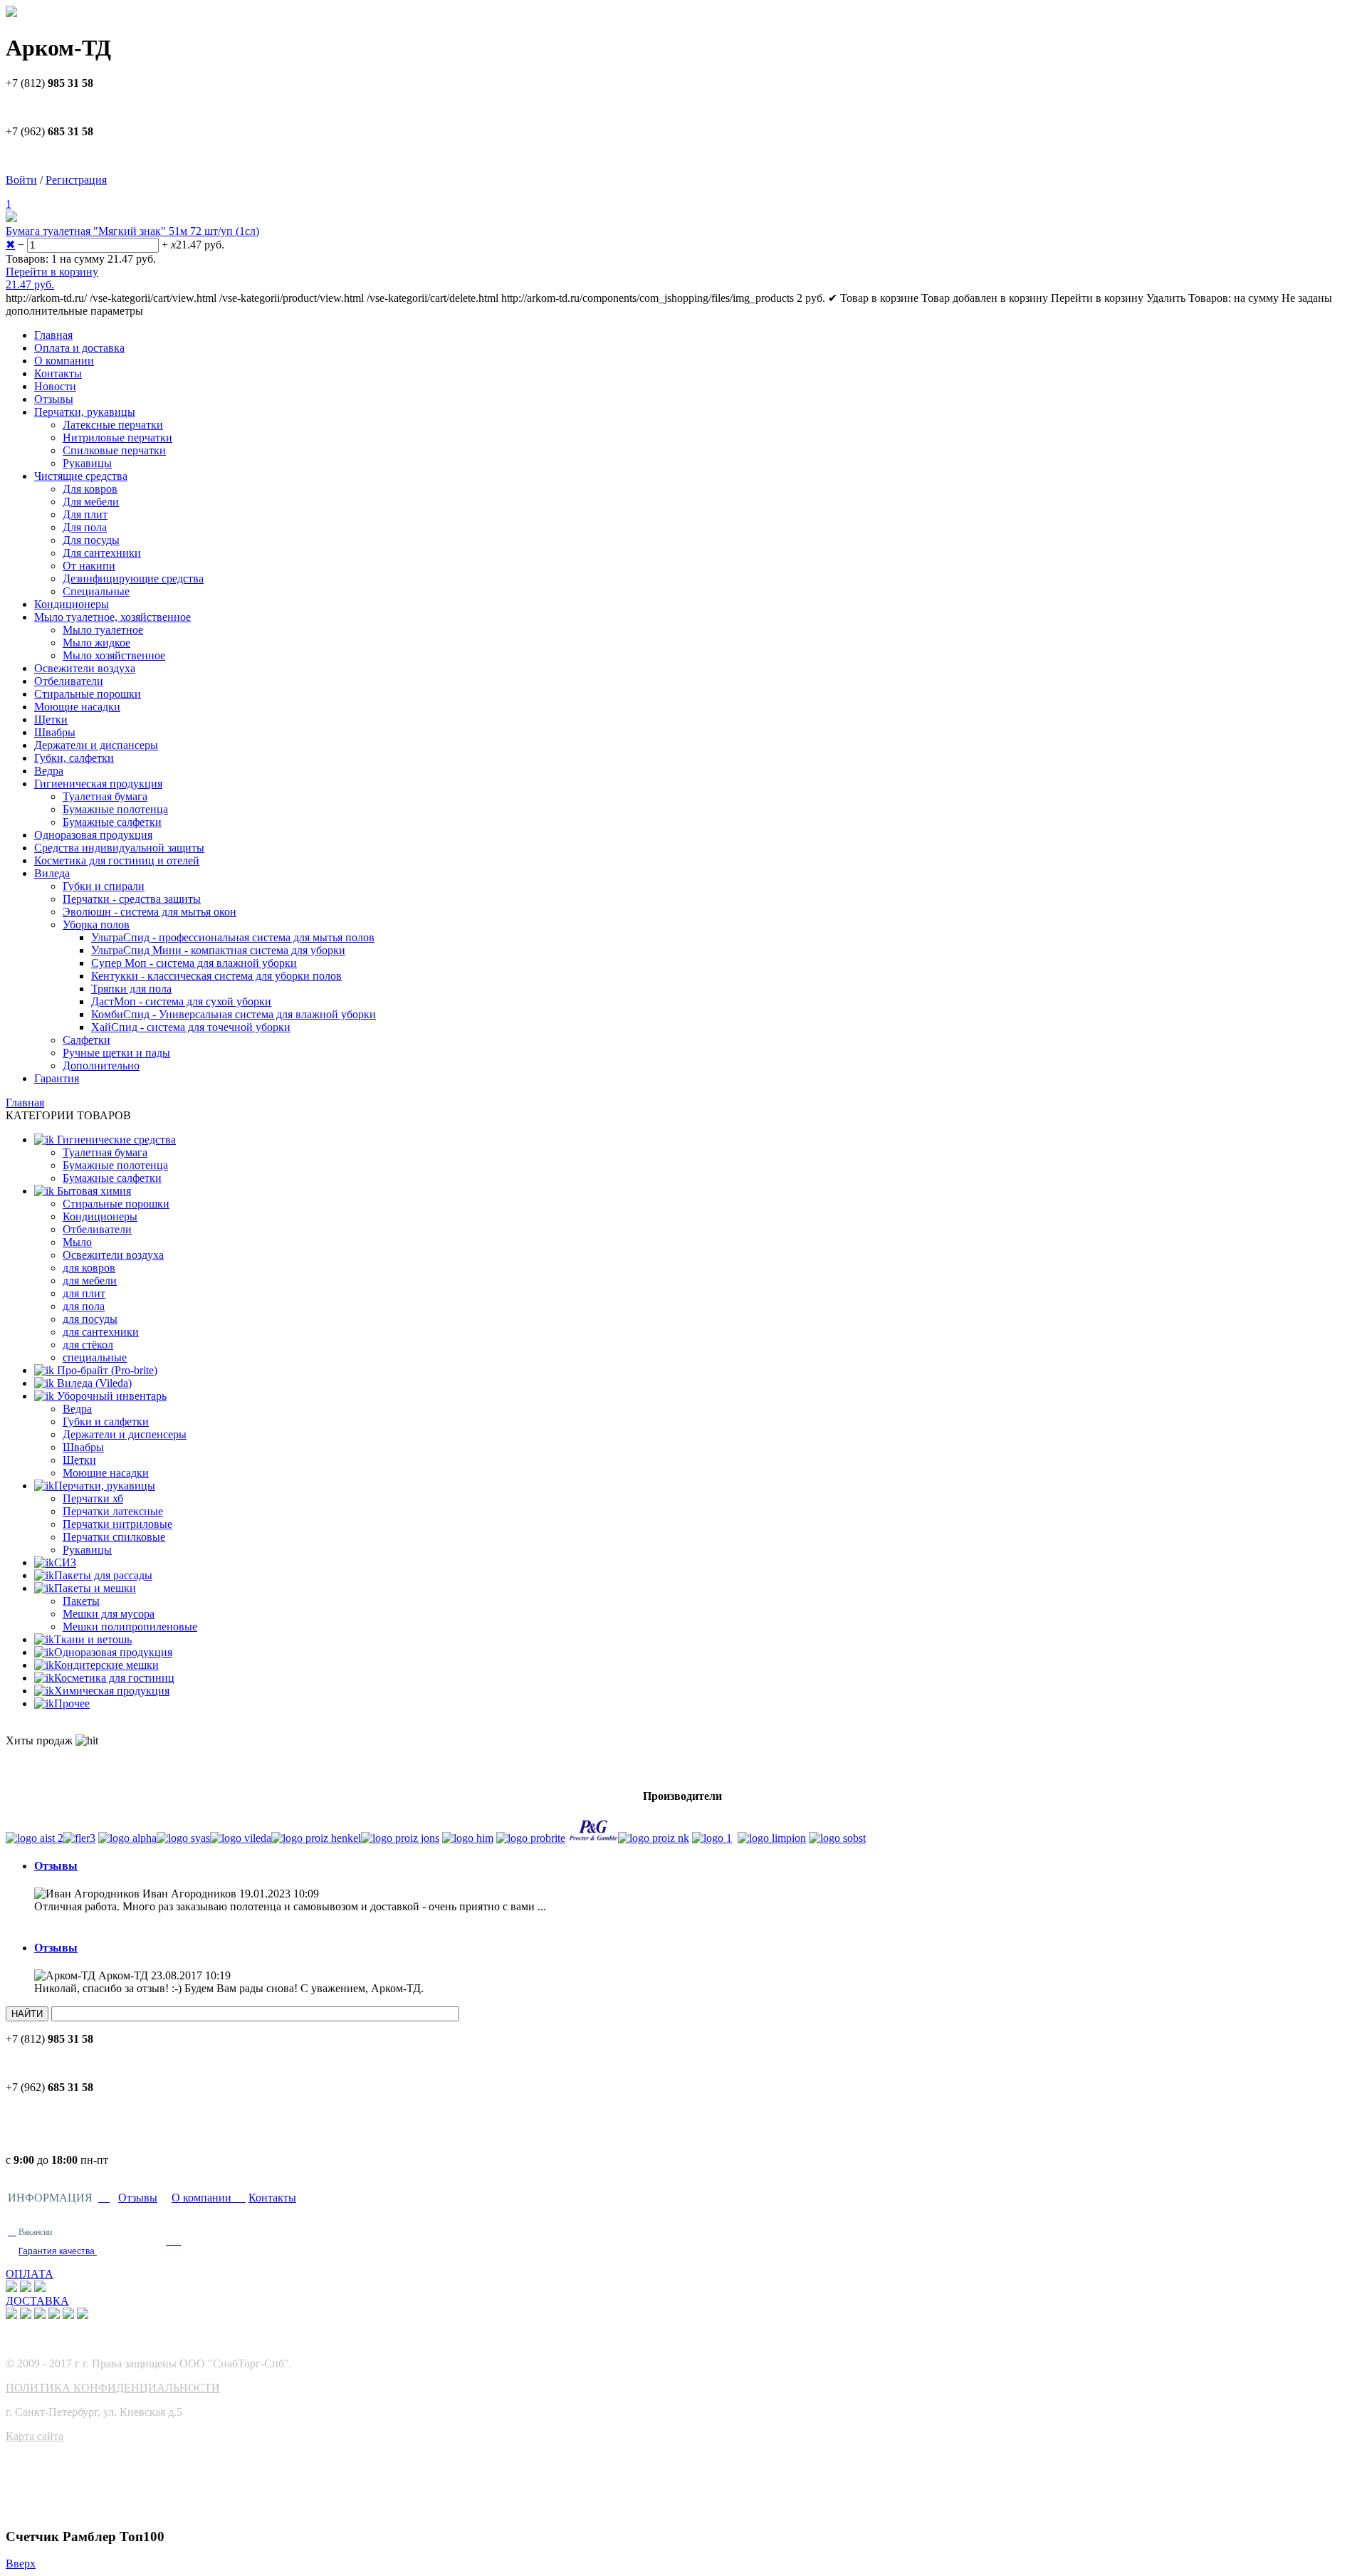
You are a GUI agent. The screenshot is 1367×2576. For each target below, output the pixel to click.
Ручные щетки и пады (116, 1053)
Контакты (58, 373)
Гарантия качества (58, 2251)
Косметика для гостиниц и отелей (117, 860)
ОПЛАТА (30, 2274)
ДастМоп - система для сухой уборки (181, 1001)
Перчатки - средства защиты (132, 899)
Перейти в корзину (52, 272)
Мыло (77, 1242)
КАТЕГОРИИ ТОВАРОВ (68, 1115)
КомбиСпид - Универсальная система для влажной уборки (234, 1014)
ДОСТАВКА (37, 2301)
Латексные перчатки (113, 425)
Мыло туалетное (103, 630)
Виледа (52, 873)
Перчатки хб (93, 1498)
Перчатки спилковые (114, 1537)
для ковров (89, 1268)
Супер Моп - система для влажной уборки (194, 963)
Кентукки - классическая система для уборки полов (216, 976)
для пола (84, 1306)
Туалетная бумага (105, 796)
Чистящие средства (81, 476)
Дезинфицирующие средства (133, 578)
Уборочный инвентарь (110, 1396)
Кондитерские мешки (106, 1665)
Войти (21, 180)
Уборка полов (96, 925)
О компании (64, 361)
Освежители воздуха (85, 668)
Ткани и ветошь (93, 1639)
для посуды (90, 1319)
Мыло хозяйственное (114, 655)
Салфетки (87, 1040)
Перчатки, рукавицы (85, 412)
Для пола (85, 527)
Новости (55, 386)
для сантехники (101, 1332)
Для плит (85, 514)
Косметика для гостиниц (114, 1678)
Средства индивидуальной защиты (119, 848)
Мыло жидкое (96, 643)
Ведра (49, 771)
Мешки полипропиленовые (130, 1627)
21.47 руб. (30, 284)
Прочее (72, 1703)
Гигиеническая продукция (98, 784)
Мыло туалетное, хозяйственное (112, 617)
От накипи (89, 566)
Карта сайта (35, 2436)
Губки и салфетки (106, 1421)
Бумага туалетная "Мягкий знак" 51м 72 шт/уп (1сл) (132, 231)
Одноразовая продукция (93, 835)
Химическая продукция (112, 1691)
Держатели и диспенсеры (125, 1434)
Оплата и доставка (79, 348)
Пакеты (81, 1601)
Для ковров (90, 489)
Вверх (21, 2564)
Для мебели (91, 502)
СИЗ (65, 1562)
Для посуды (91, 540)
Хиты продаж (41, 1740)
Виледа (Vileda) (93, 1383)
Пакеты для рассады (103, 1575)
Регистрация (76, 180)
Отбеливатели (69, 681)
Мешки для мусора (109, 1614)
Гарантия (57, 1078)
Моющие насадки (77, 707)
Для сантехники (102, 553)
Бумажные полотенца (115, 809)
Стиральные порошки (88, 694)
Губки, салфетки (74, 758)
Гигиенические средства (115, 1140)
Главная (53, 335)
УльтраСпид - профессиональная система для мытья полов (233, 937)
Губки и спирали (104, 886)
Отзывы (54, 399)
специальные (95, 1357)
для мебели (90, 1281)
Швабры (55, 732)
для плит (84, 1293)
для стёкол (88, 1345)
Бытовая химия (93, 1191)
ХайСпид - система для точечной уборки (191, 1027)
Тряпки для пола (131, 989)
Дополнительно (101, 1066)
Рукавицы (87, 463)
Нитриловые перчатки (117, 438)
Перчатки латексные (113, 1511)
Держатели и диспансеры (96, 745)
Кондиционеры (72, 604)
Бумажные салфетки (112, 822)
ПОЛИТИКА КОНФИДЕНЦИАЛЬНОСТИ (113, 2388)
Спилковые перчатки (114, 450)
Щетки (51, 719)
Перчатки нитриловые (117, 1524)
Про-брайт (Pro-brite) (106, 1370)
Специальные (96, 591)
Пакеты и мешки (95, 1588)
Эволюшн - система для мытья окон (150, 912)
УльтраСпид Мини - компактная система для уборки (218, 950)
